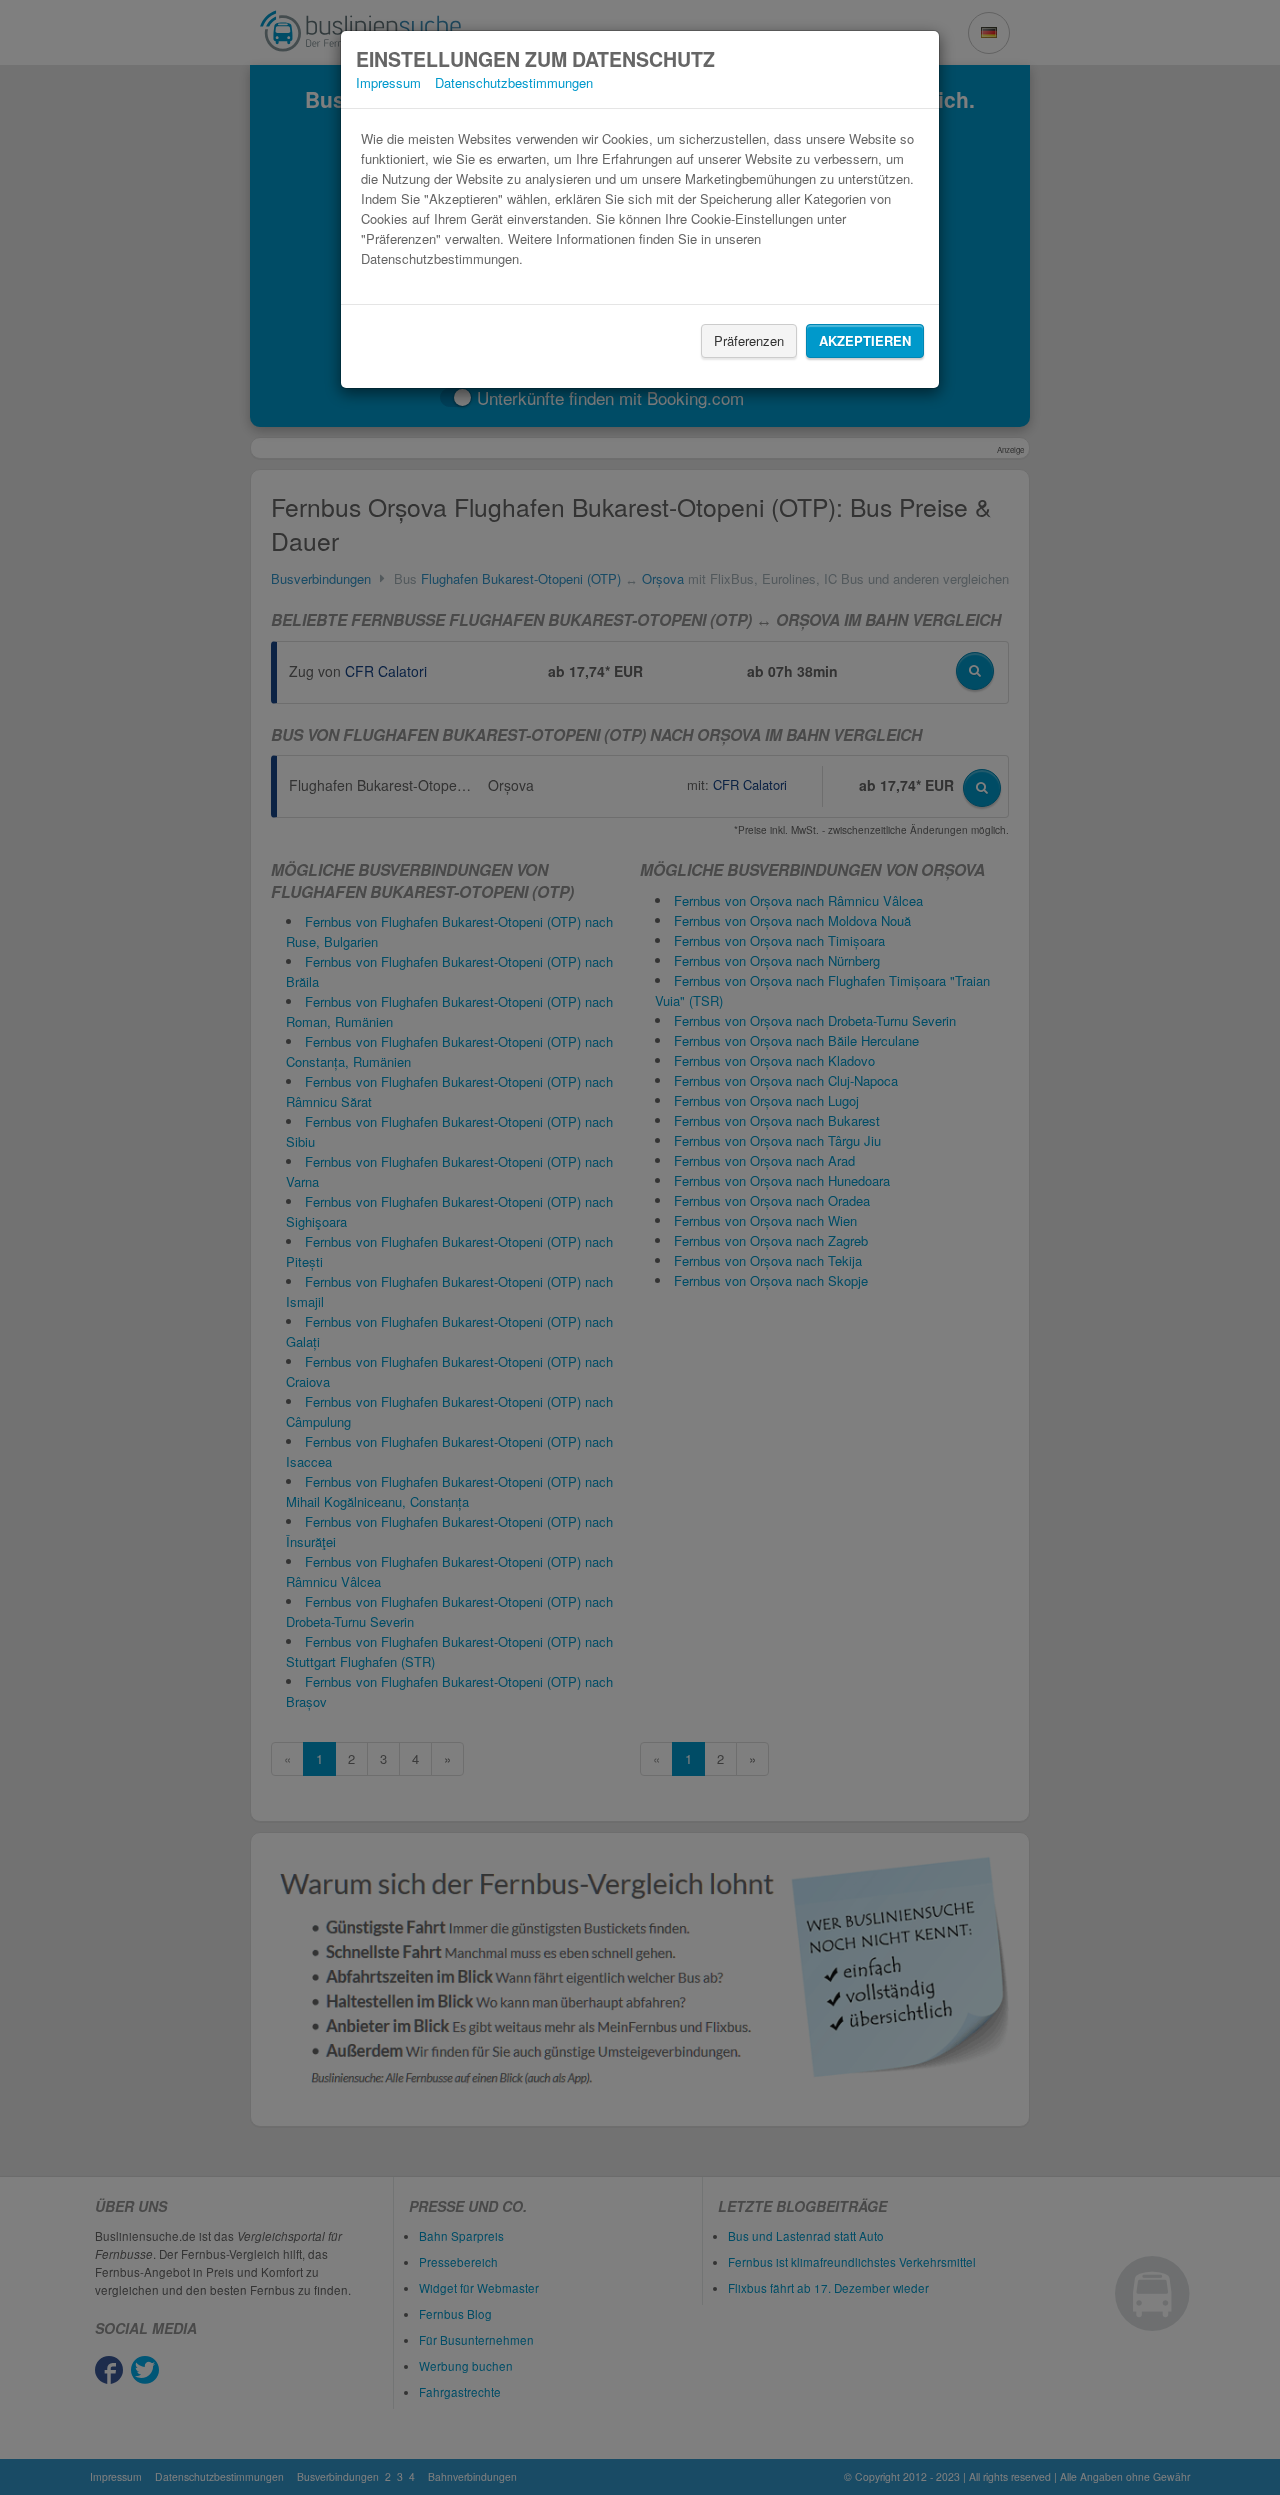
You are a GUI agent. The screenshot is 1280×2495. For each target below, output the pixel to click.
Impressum (388, 82)
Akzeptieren (865, 340)
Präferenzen (749, 340)
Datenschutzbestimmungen (514, 82)
